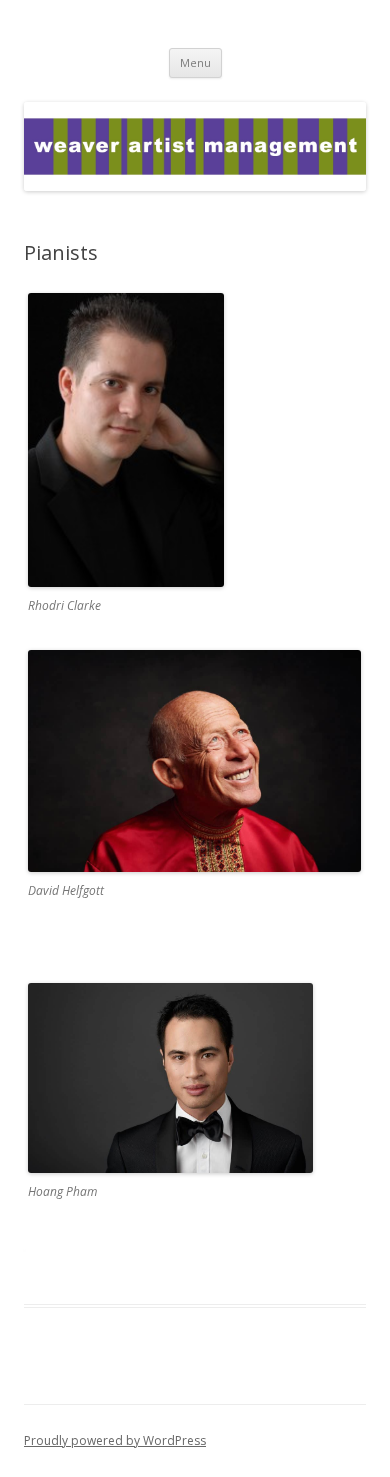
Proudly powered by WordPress (115, 1440)
